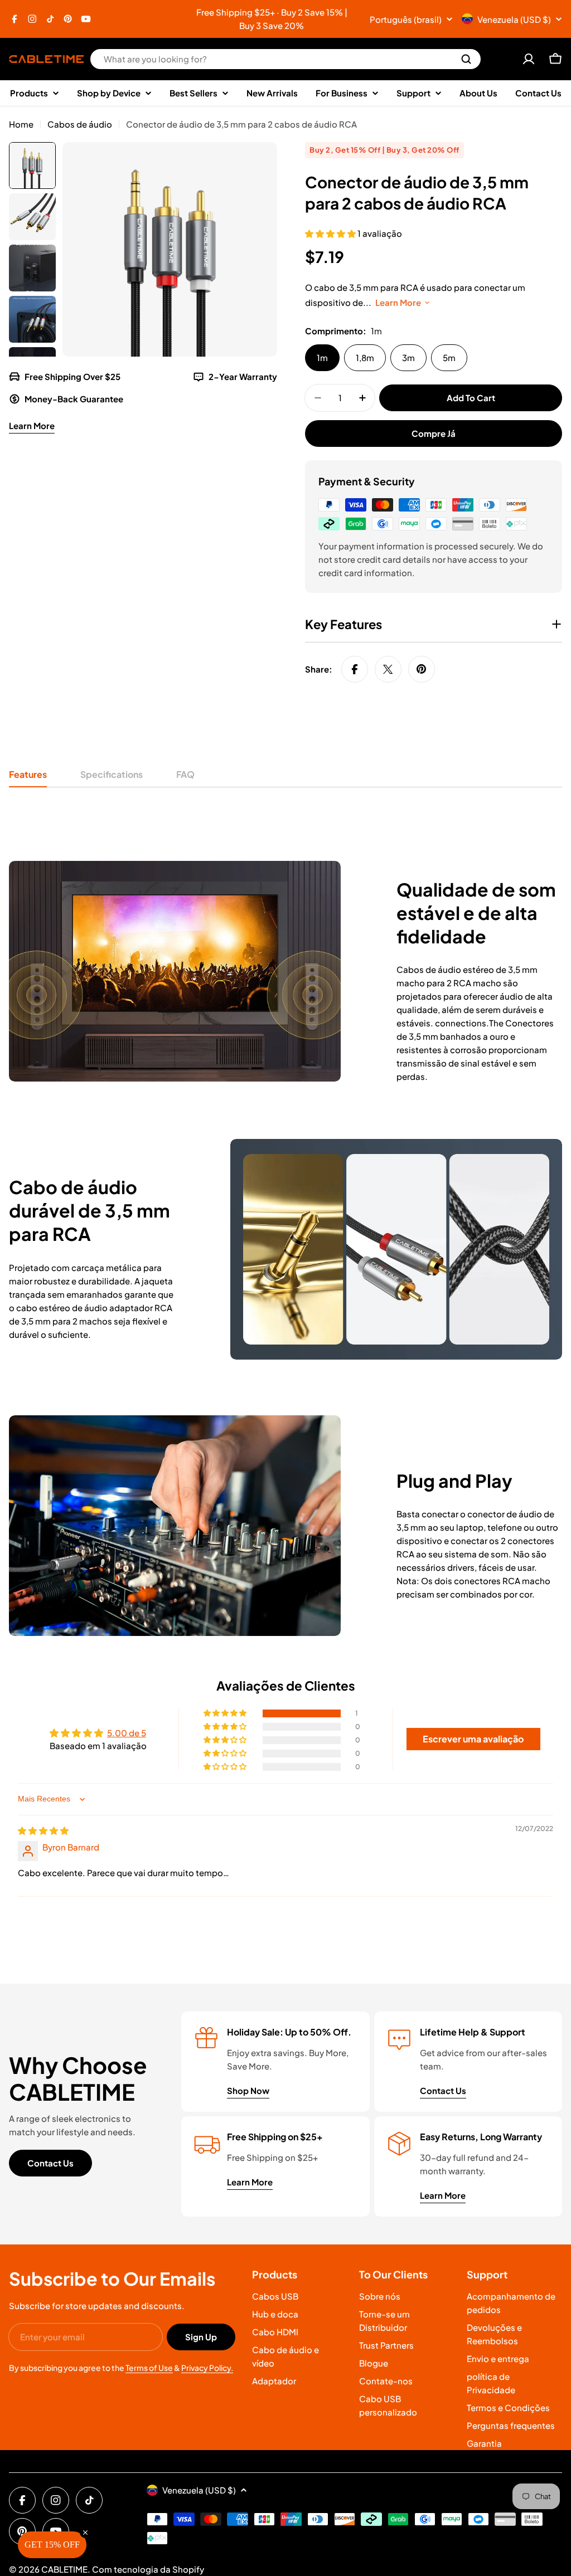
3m (408, 357)
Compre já (434, 433)
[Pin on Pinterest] (422, 669)
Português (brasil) (406, 19)
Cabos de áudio (80, 124)
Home (21, 124)
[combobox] (285, 59)
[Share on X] (388, 669)
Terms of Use (149, 2368)
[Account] (529, 59)
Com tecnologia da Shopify (148, 2569)
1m (322, 357)
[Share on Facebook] (355, 669)
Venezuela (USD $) (514, 19)
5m (449, 357)
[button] (331, 233)
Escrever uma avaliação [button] (473, 1739)
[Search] (466, 59)
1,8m (365, 357)
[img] (43, 1830)
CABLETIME (64, 2569)
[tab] (28, 778)
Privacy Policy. (207, 2368)
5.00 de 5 (127, 1733)
